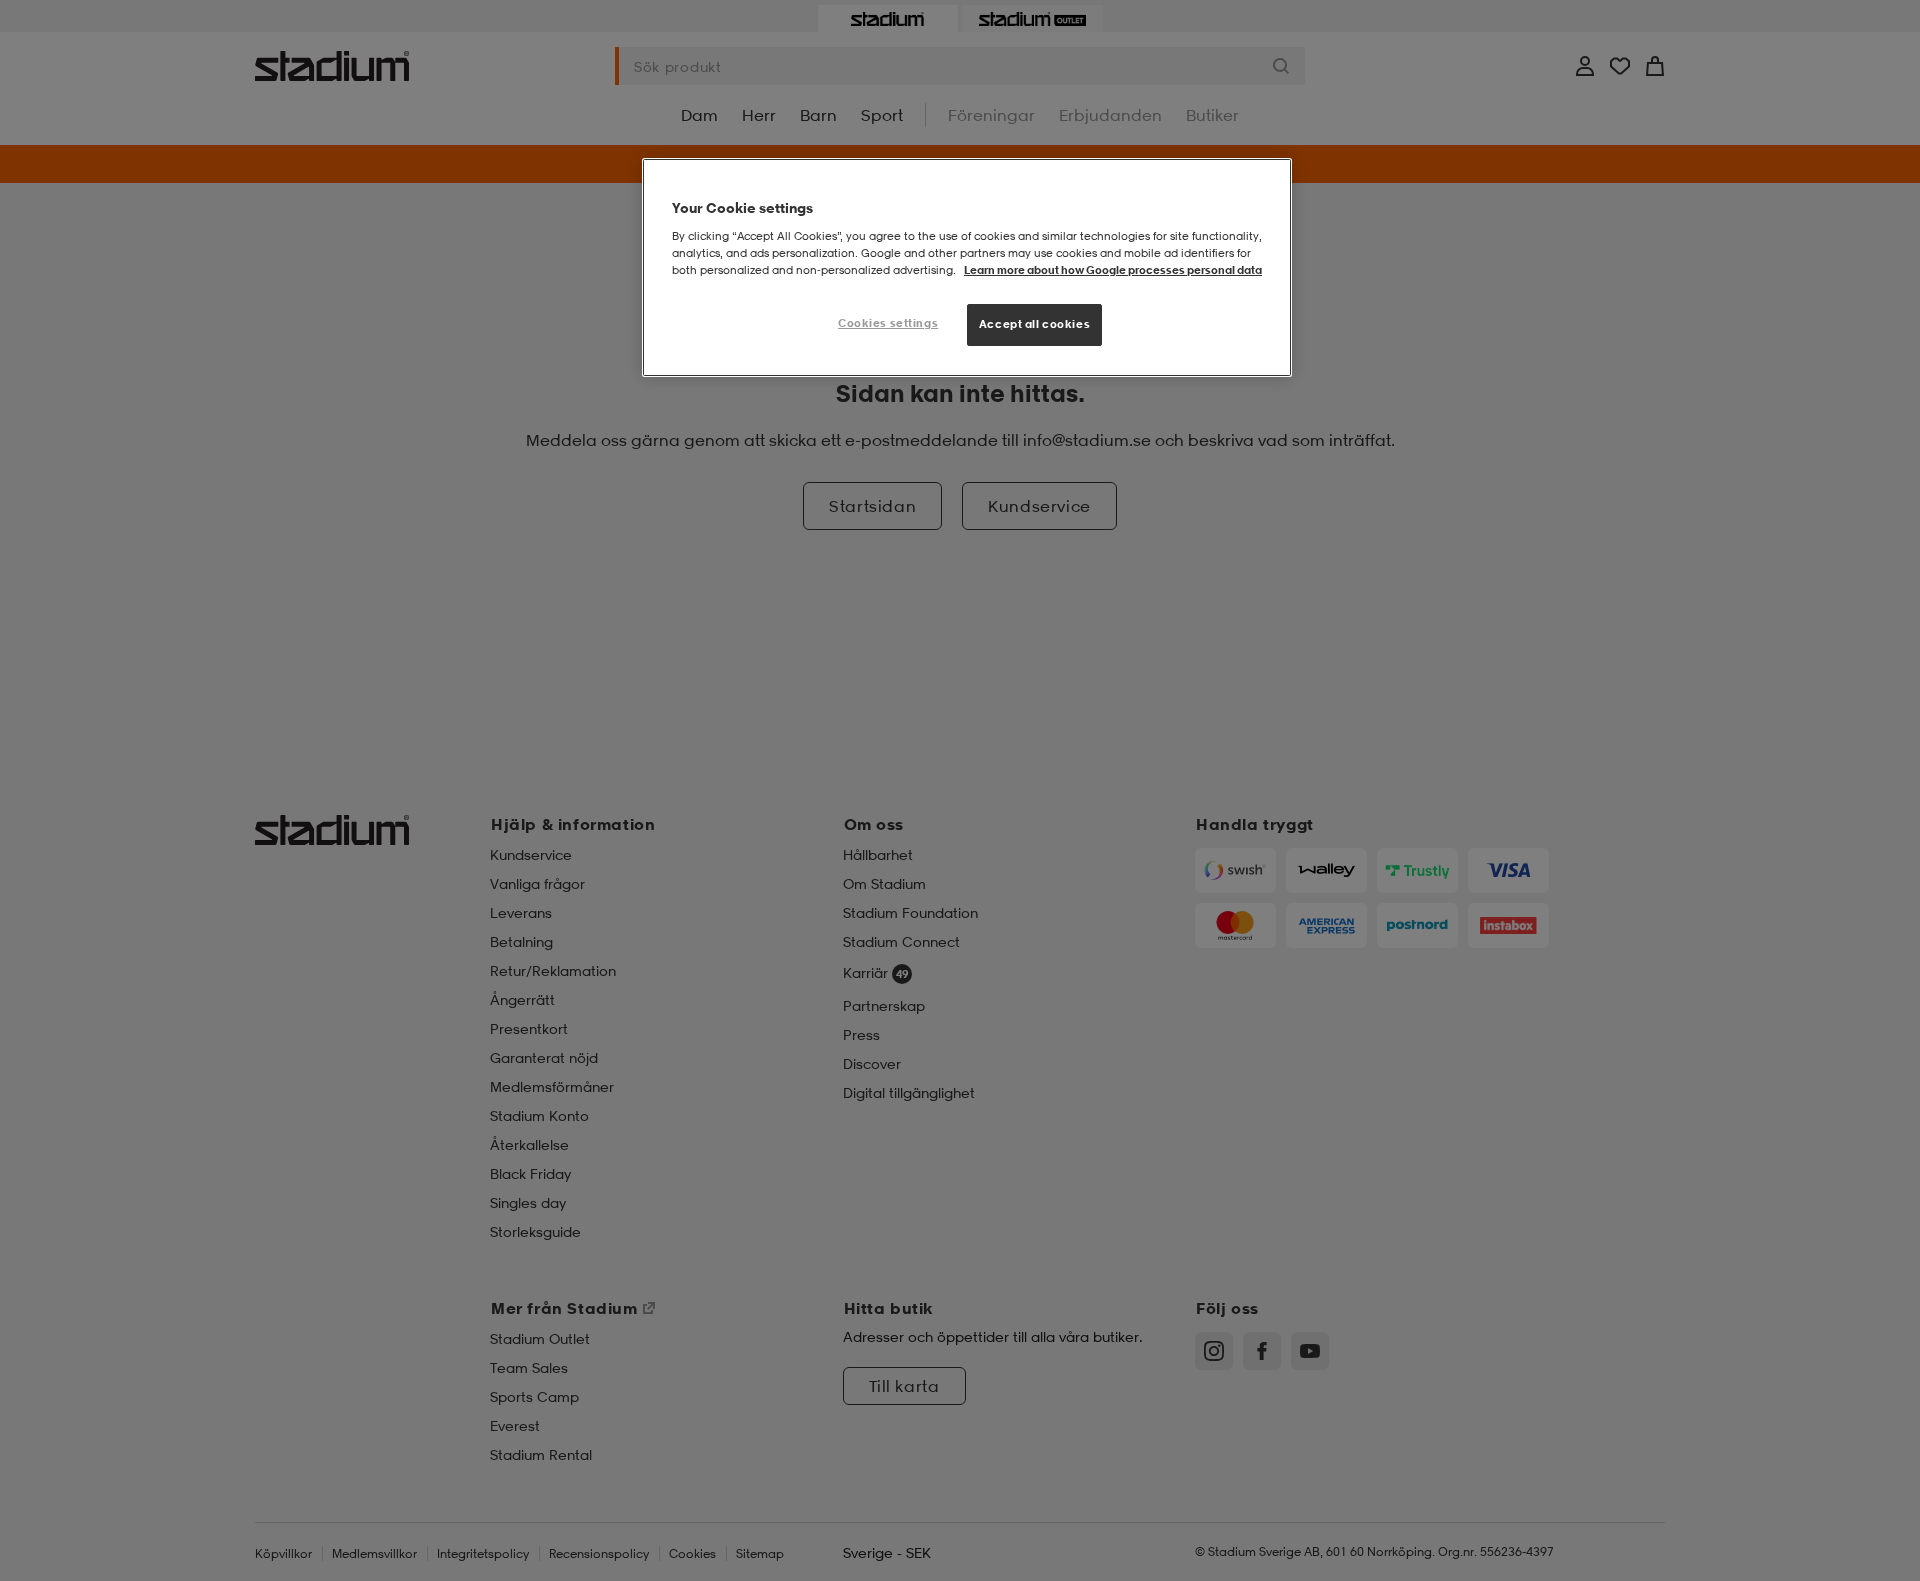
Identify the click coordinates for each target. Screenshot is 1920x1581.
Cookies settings (888, 323)
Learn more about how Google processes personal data (1113, 270)
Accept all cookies (1034, 324)
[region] (967, 267)
